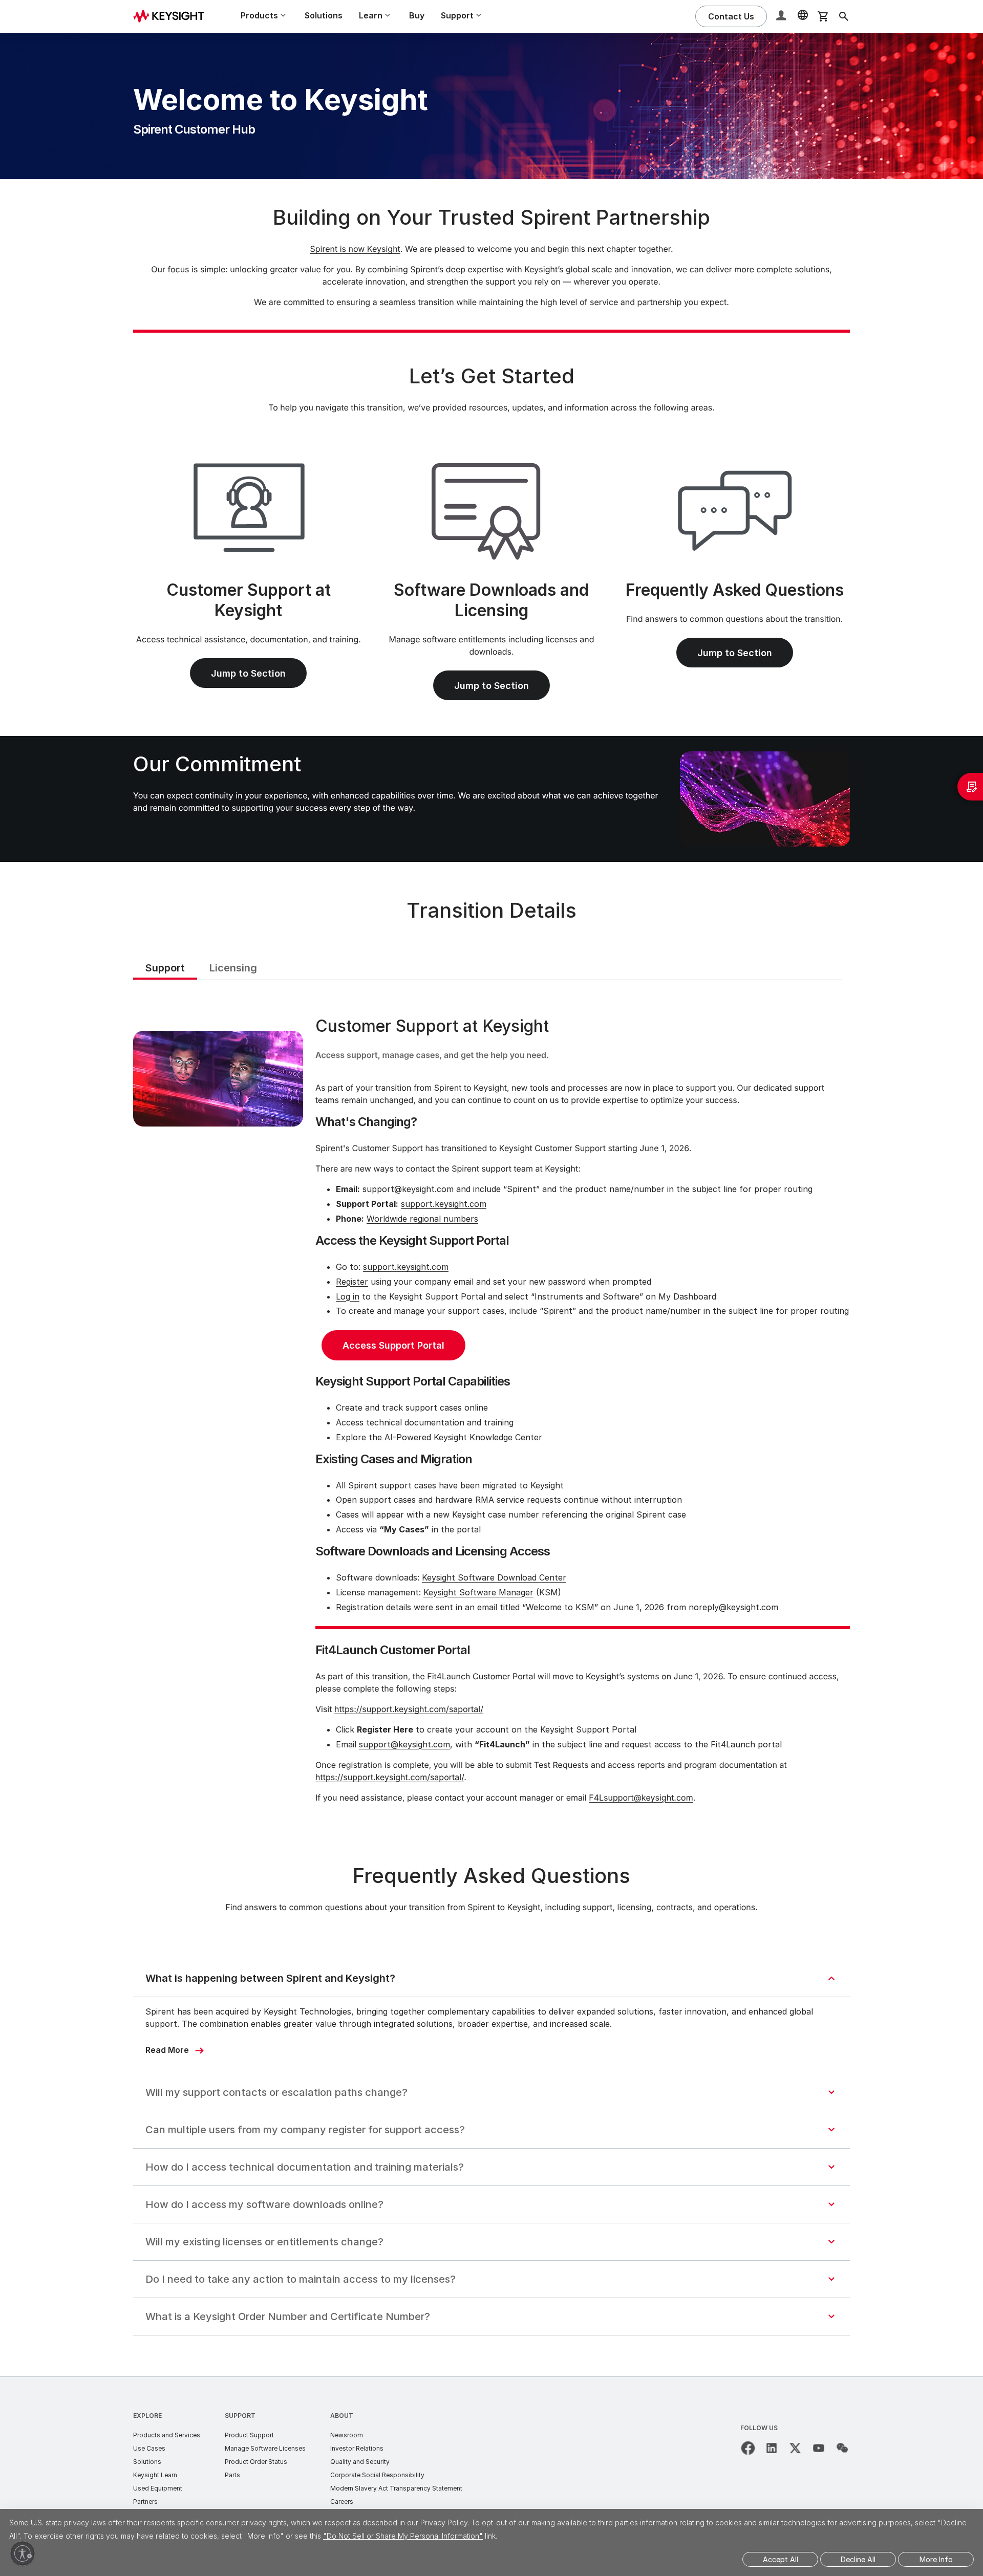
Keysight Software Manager (478, 1592)
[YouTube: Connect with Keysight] (819, 2448)
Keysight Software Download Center (494, 1577)
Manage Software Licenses (265, 2448)
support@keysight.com (404, 1744)
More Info (936, 2559)
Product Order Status (256, 2462)
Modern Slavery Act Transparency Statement (396, 2488)
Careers (342, 2502)
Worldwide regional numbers (422, 1219)
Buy (417, 15)
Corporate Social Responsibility (377, 2475)
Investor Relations (357, 2448)
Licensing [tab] (233, 968)
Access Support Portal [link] (393, 1345)
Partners (145, 2502)
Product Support (249, 2435)
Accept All (781, 2559)
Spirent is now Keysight (355, 249)
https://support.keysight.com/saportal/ (409, 1709)
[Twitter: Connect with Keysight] (795, 2448)
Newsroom (347, 2435)
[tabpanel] (491, 1412)
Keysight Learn (155, 2475)
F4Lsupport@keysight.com (641, 1798)
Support (240, 2416)
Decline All (858, 2559)
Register (352, 1282)
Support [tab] (165, 968)
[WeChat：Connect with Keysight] (842, 2448)
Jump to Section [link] (248, 673)
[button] (782, 17)
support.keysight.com (444, 1204)
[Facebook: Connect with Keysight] (748, 2448)
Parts (232, 2475)
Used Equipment (158, 2488)
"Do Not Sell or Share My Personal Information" (403, 2536)
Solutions (324, 15)
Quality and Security (360, 2462)
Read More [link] (167, 2050)
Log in (348, 1296)
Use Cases (149, 2448)
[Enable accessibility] (23, 2553)
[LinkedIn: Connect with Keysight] (772, 2448)
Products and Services (167, 2435)
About (342, 2416)
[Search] (844, 16)
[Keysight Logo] (173, 16)
